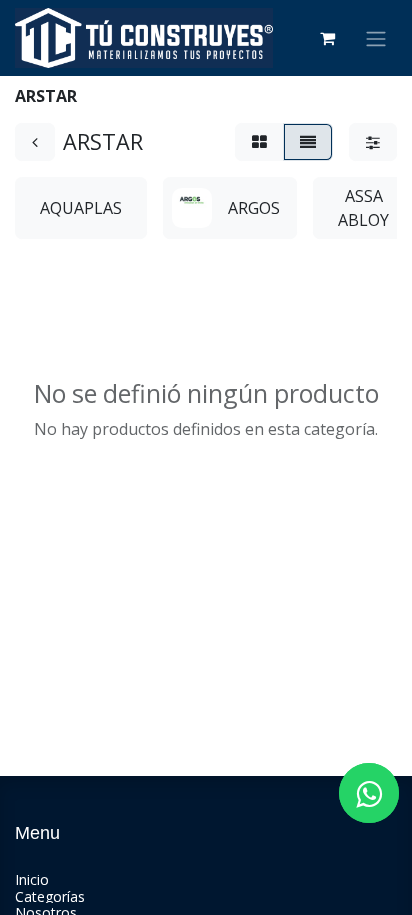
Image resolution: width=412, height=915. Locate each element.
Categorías (50, 896)
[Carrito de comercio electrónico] (327, 38)
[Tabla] (259, 142)
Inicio (32, 879)
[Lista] (308, 142)
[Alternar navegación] (376, 38)
